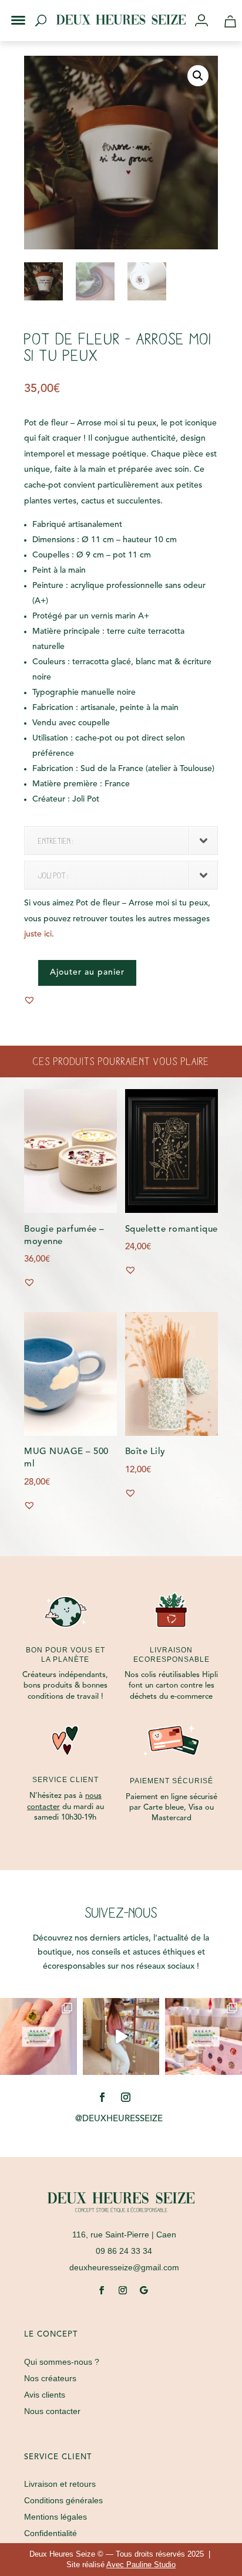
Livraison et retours (60, 2484)
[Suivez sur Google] (144, 2290)
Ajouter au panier (87, 972)
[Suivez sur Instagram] (126, 2097)
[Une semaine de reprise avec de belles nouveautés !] (38, 2036)
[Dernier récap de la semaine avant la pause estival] (204, 2036)
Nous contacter (52, 2411)
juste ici (38, 934)
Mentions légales (56, 2517)
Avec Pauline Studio (141, 2565)
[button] (11, 11)
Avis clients (45, 2395)
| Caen (124, 2234)
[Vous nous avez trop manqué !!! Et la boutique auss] (121, 2036)
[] (206, 21)
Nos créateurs (50, 2378)
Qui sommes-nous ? (62, 2362)
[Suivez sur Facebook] (102, 2097)
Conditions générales (63, 2500)
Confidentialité (51, 2533)
